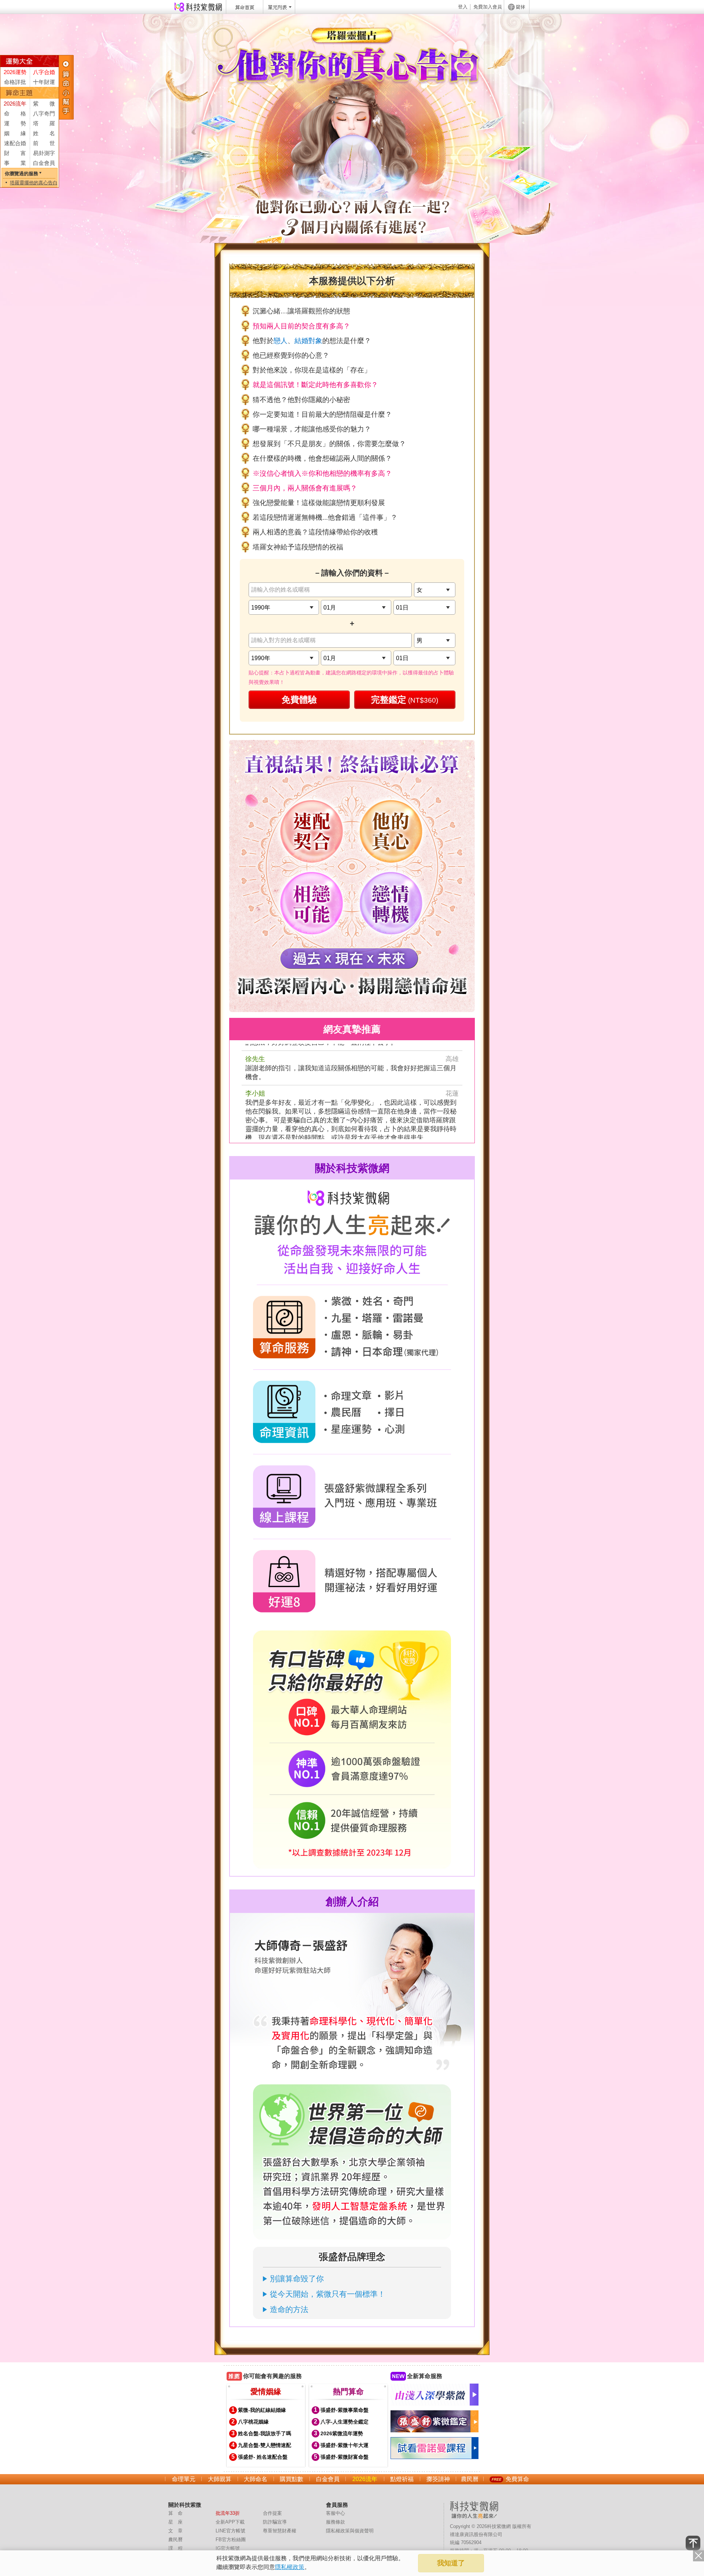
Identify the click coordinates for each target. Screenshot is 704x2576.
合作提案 (272, 2513)
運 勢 (15, 123)
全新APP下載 (230, 2522)
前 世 (44, 143)
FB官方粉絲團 (231, 2540)
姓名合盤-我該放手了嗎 (265, 2433)
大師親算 (220, 2479)
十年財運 (44, 82)
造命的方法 (289, 2309)
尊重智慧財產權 (280, 2531)
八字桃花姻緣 (253, 2422)
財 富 (15, 153)
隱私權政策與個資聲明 (350, 2531)
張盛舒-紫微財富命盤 (344, 2457)
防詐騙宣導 (275, 2522)
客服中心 (335, 2513)
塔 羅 (44, 123)
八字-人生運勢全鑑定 (344, 2422)
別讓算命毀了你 (297, 2279)
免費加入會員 (488, 7)
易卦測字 (44, 153)
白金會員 (44, 163)
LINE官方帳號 (230, 2531)
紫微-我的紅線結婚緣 (262, 2410)
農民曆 (470, 2479)
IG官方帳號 (228, 2548)
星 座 (175, 2522)
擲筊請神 (438, 2479)
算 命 (175, 2513)
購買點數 (291, 2479)
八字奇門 (44, 113)
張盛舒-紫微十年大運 (344, 2445)
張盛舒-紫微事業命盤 (344, 2410)
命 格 (15, 113)
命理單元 (184, 2479)
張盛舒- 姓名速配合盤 (263, 2457)
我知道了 (451, 2563)
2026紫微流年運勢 (342, 2433)
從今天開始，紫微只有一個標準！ (328, 2294)
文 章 (175, 2531)
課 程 (175, 2548)
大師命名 (256, 2479)
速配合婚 (15, 143)
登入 (463, 7)
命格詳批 (15, 82)
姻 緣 (15, 133)
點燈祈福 (402, 2479)
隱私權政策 (290, 2567)
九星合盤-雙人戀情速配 (265, 2445)
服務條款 (335, 2522)
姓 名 (44, 133)
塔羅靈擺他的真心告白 (34, 183)
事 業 (15, 163)
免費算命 (517, 2479)
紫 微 (44, 104)
